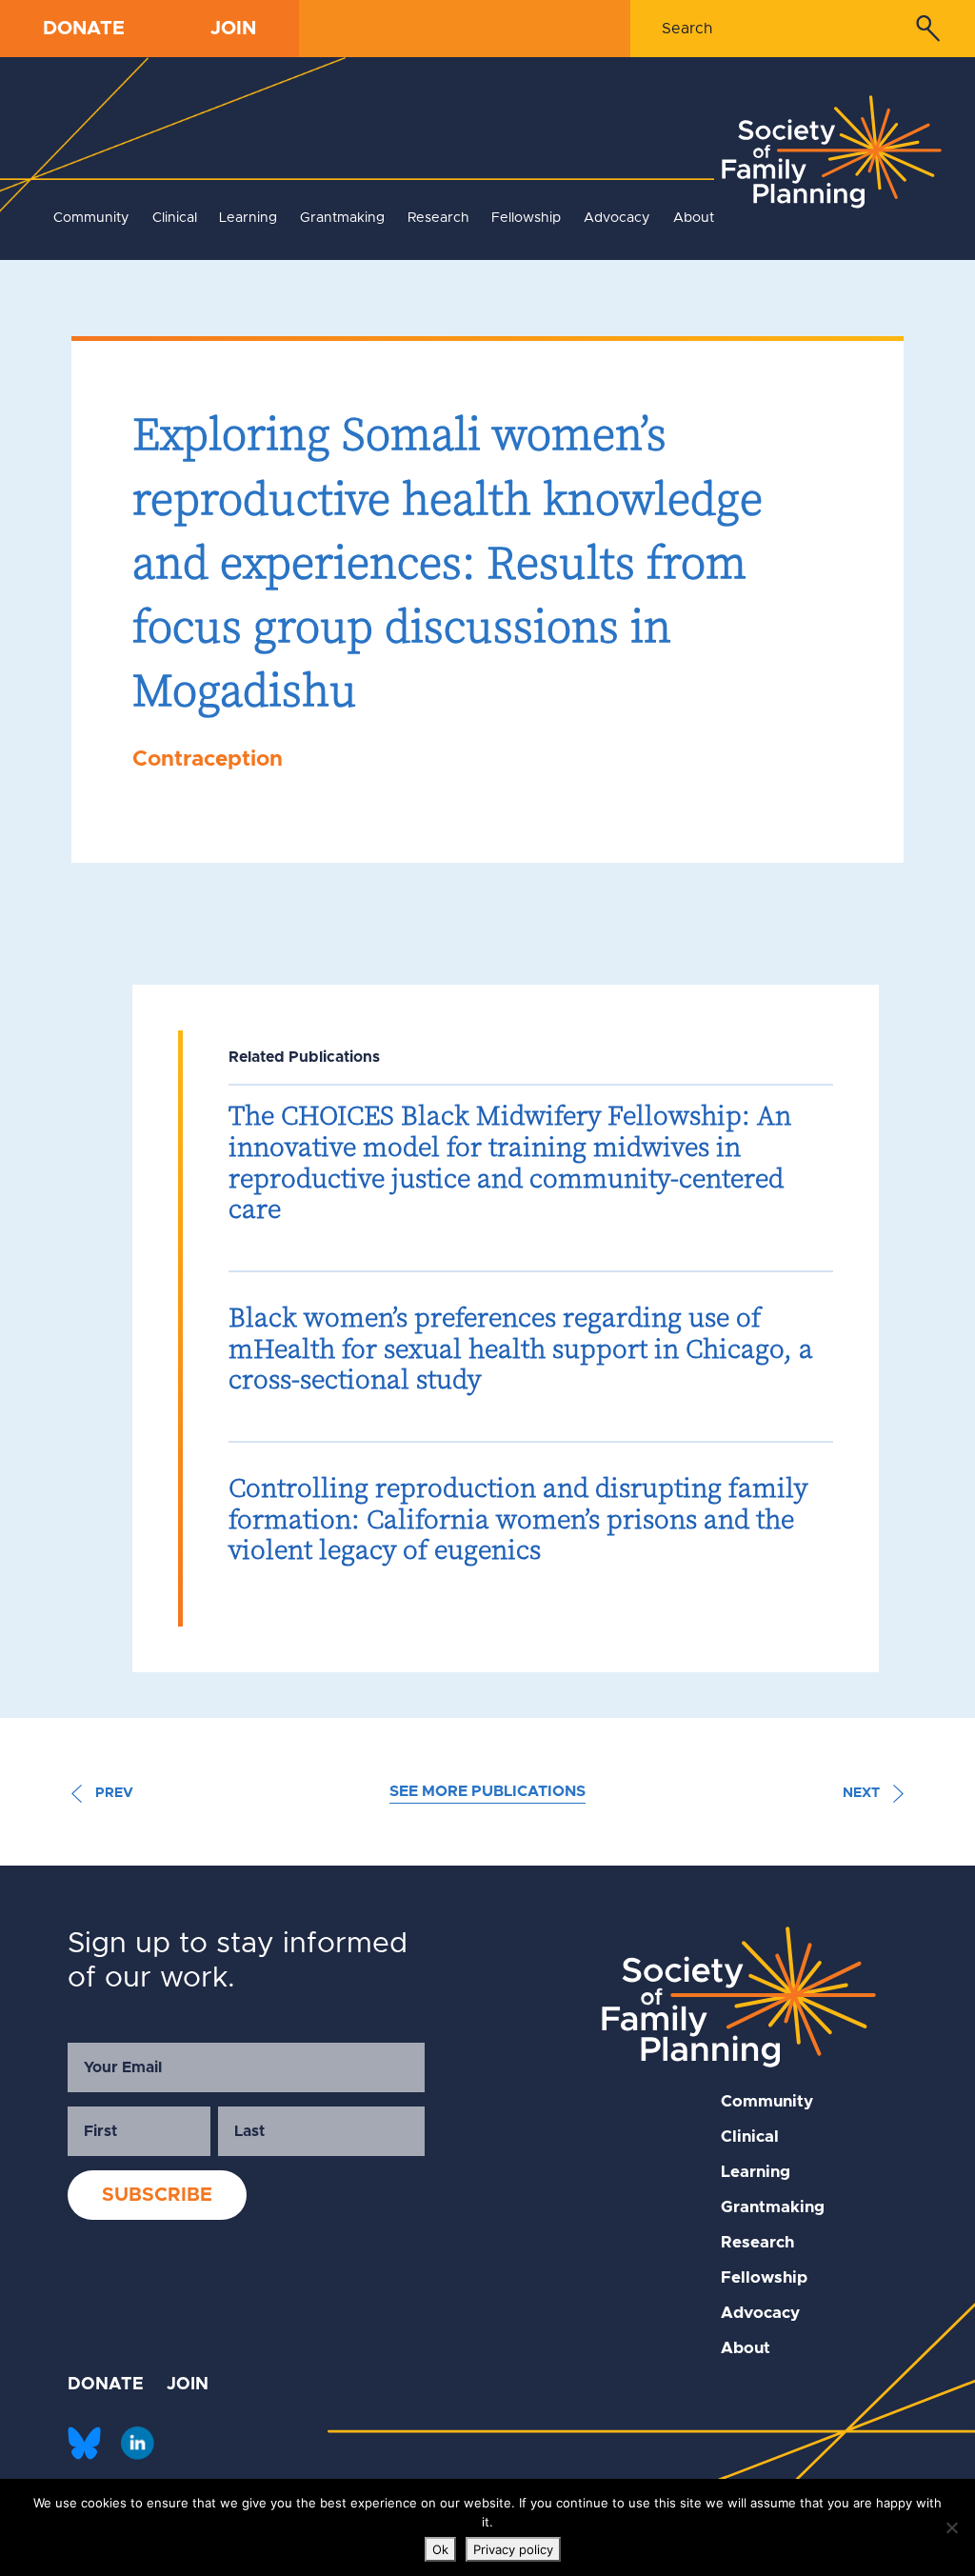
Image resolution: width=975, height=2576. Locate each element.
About (694, 218)
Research (438, 218)
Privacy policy (513, 2549)
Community (91, 218)
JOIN (233, 29)
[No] (951, 2527)
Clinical (175, 218)
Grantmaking (342, 218)
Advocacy (617, 218)
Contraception (208, 759)
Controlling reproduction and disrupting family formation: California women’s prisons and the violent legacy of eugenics (518, 1518)
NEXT (863, 1793)
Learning (248, 218)
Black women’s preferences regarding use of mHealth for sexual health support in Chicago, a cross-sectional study (521, 1348)
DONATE (84, 29)
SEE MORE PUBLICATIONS (487, 1791)
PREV (112, 1793)
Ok (440, 2549)
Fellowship (526, 218)
